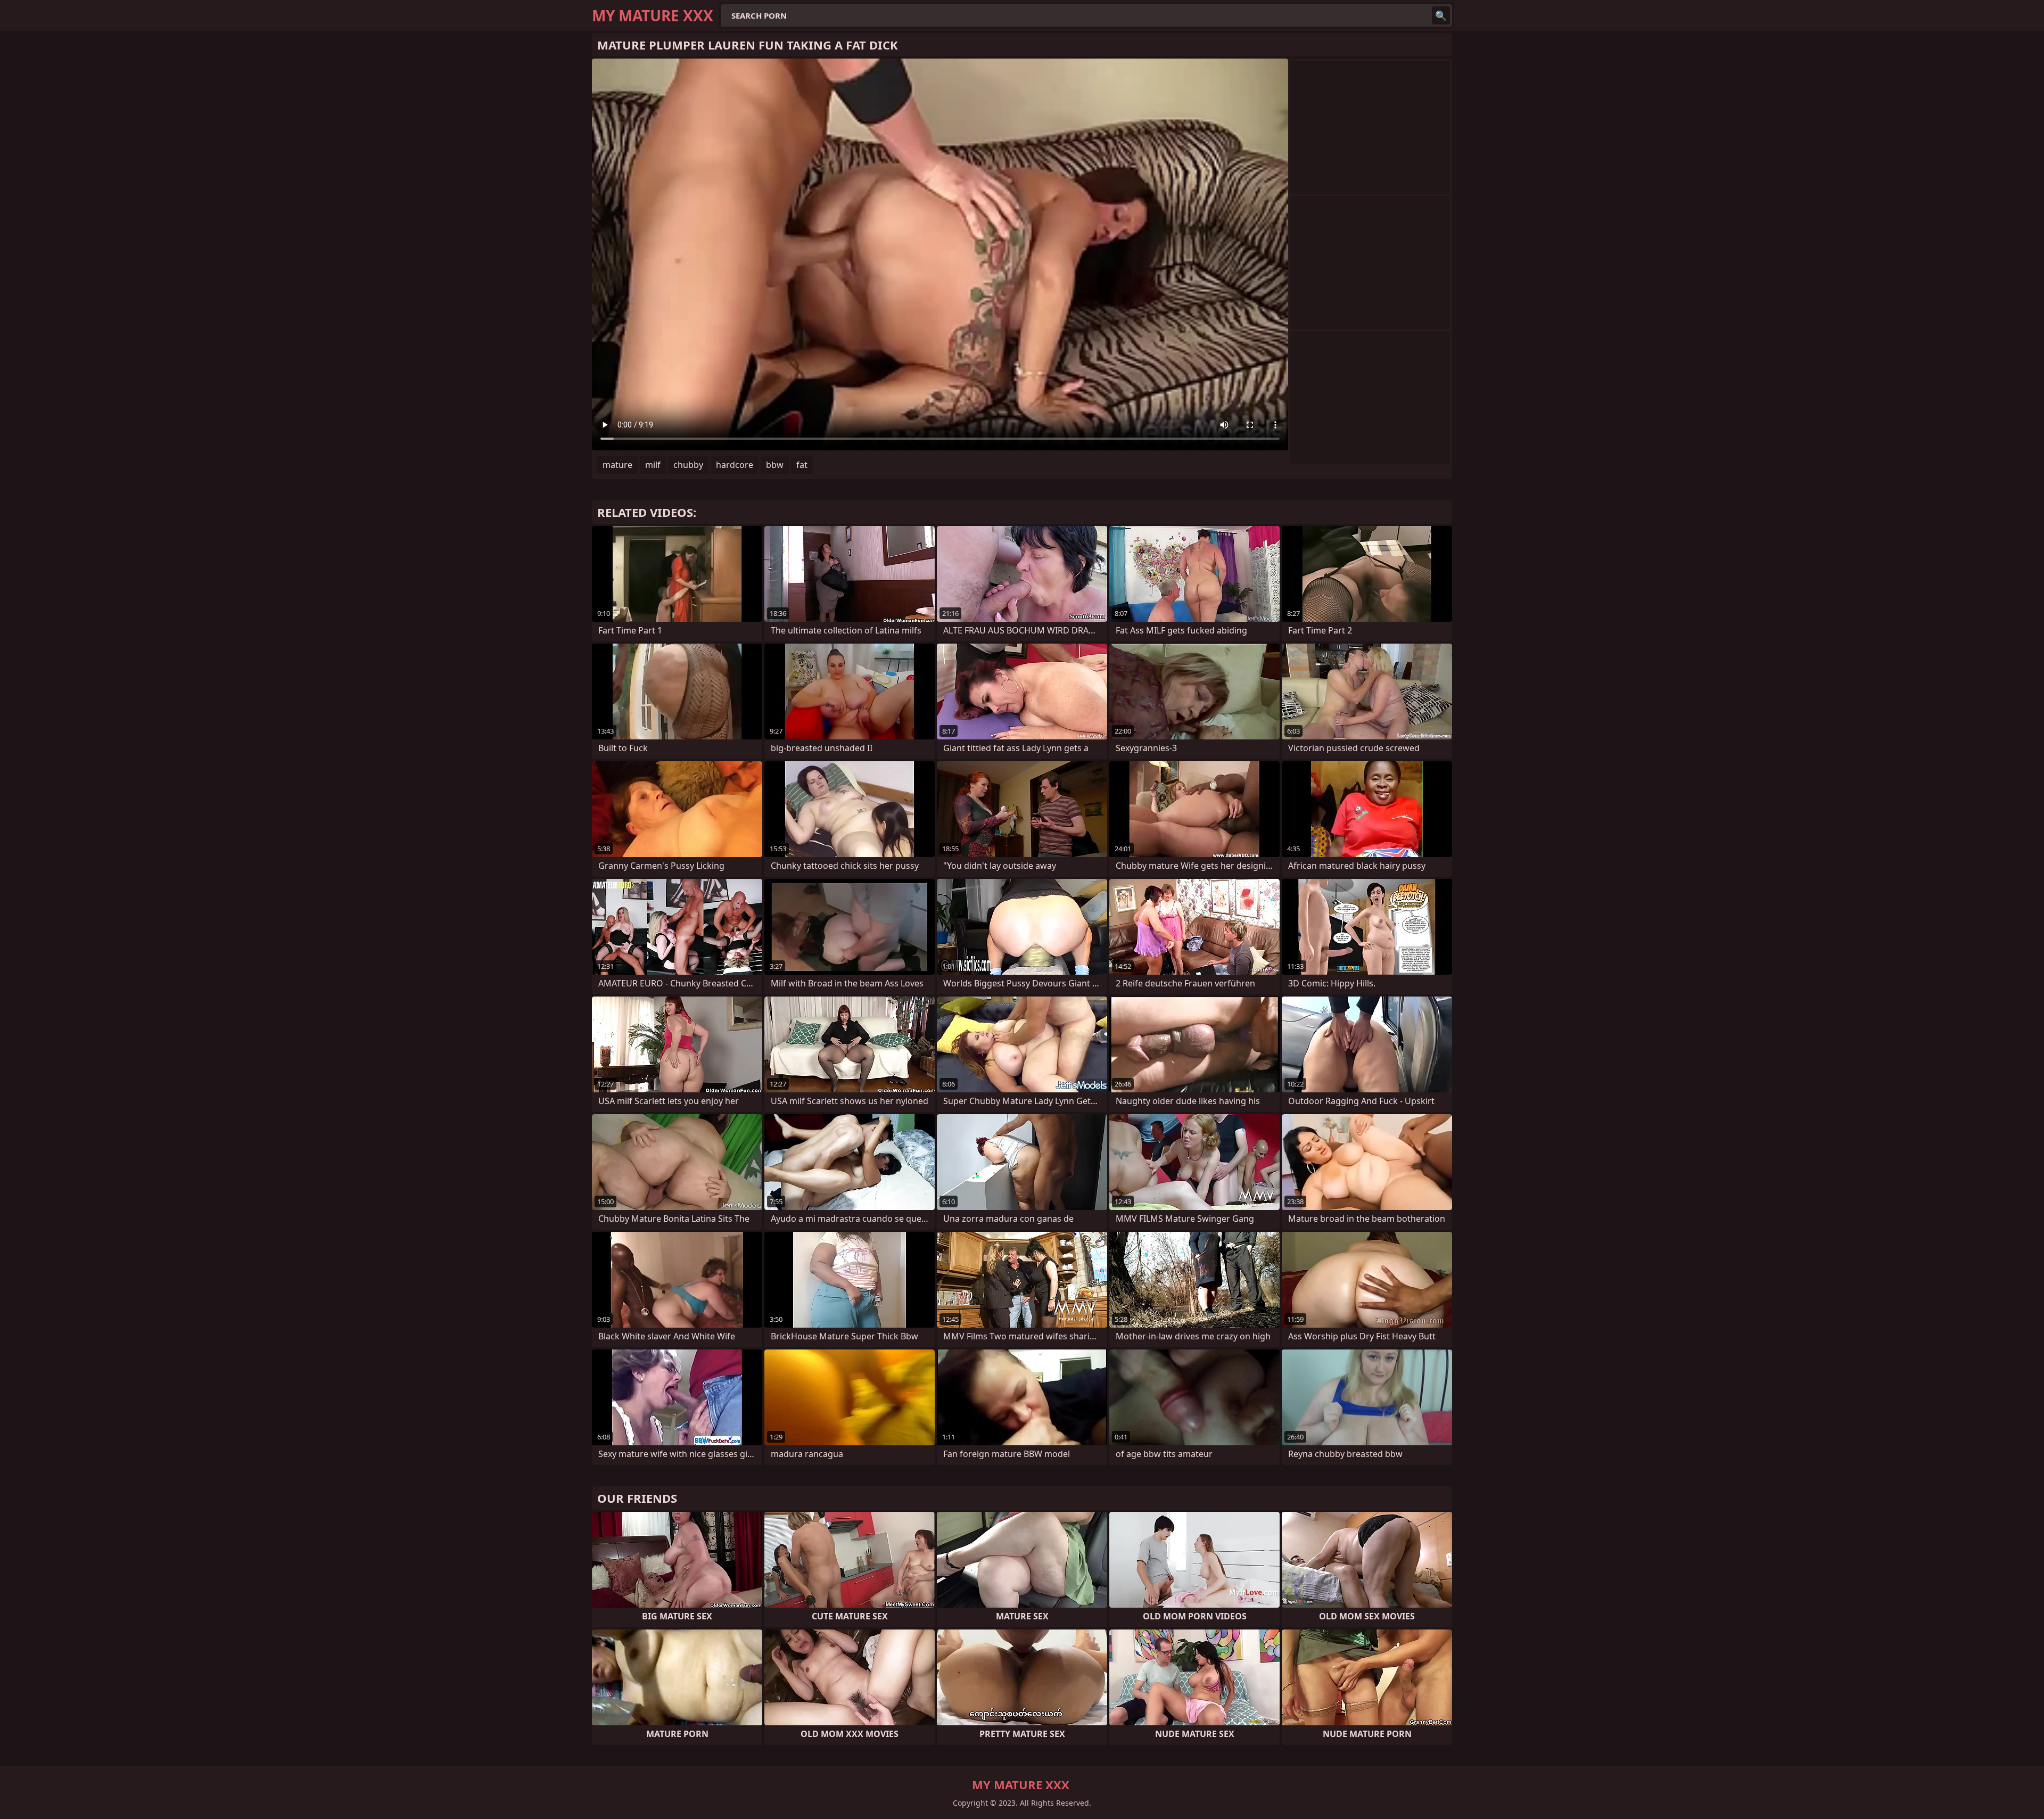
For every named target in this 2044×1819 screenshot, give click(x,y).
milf (653, 465)
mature (617, 465)
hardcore (735, 465)
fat (802, 465)
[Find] (1441, 15)
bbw (775, 465)
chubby (688, 465)
